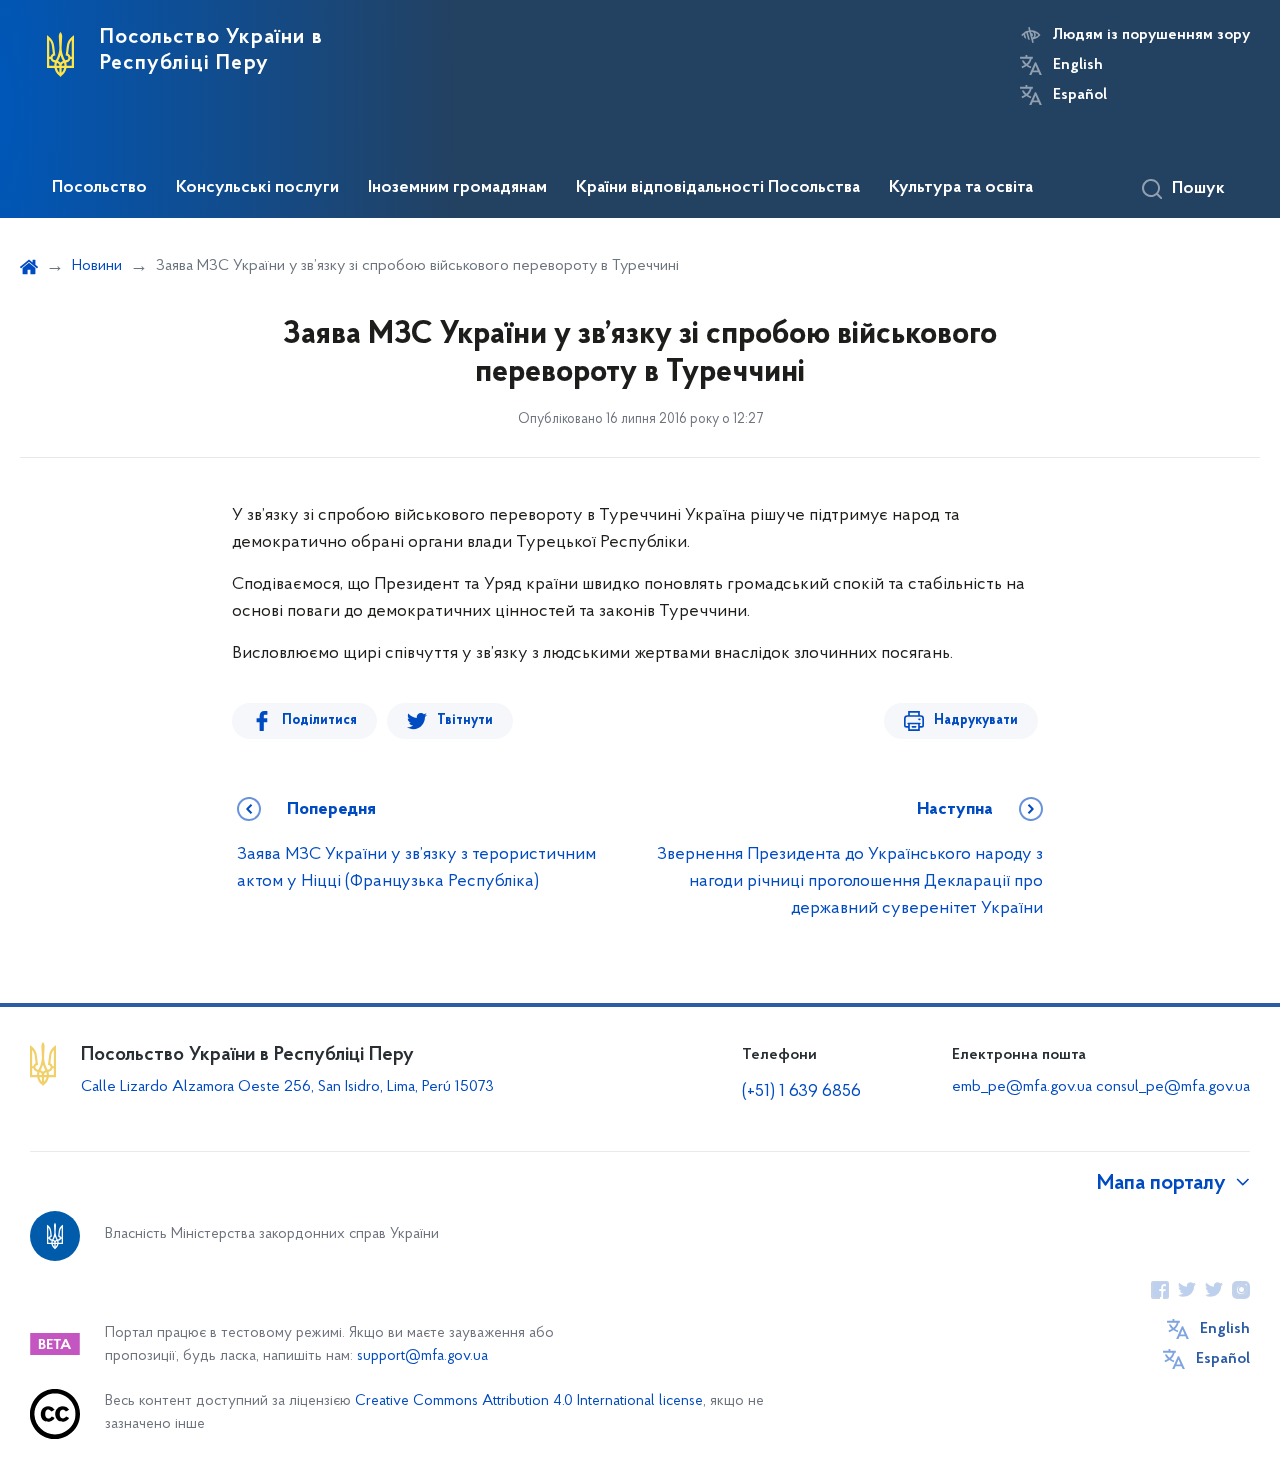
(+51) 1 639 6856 (801, 1092)
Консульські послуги (257, 188)
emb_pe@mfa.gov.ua (1022, 1087)
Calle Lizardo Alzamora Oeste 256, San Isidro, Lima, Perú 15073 (287, 1087)
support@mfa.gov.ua (422, 1356)
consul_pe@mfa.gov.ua (1173, 1087)
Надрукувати (976, 720)
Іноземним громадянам (457, 188)
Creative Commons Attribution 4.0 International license (529, 1401)
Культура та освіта (961, 188)
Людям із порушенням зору (1151, 35)
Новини (97, 266)
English (1078, 65)
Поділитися (319, 720)
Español (1080, 95)
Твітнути (465, 720)
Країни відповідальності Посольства (718, 188)
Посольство (99, 188)
